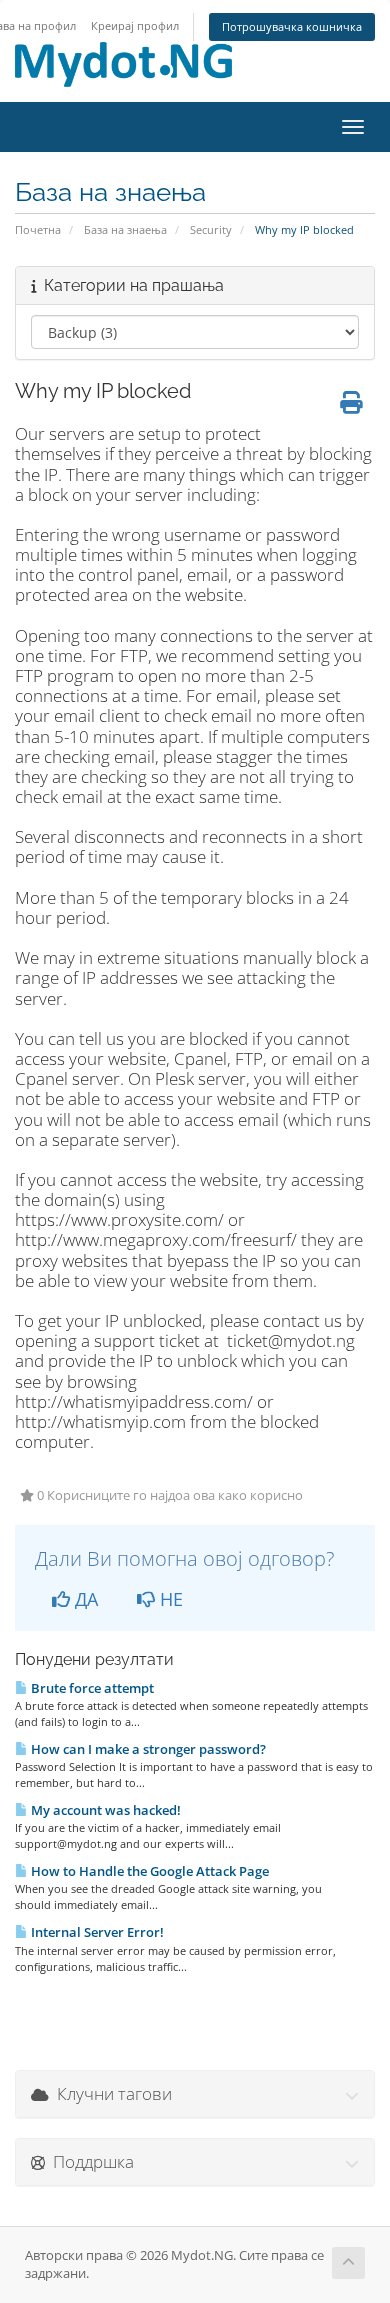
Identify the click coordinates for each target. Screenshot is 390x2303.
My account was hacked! (104, 1810)
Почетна (38, 229)
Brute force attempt (91, 1688)
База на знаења (125, 229)
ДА (84, 1599)
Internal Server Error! (96, 1932)
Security (211, 229)
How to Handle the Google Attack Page (148, 1871)
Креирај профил (135, 25)
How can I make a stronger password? (147, 1749)
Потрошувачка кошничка (292, 26)
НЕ (169, 1599)
